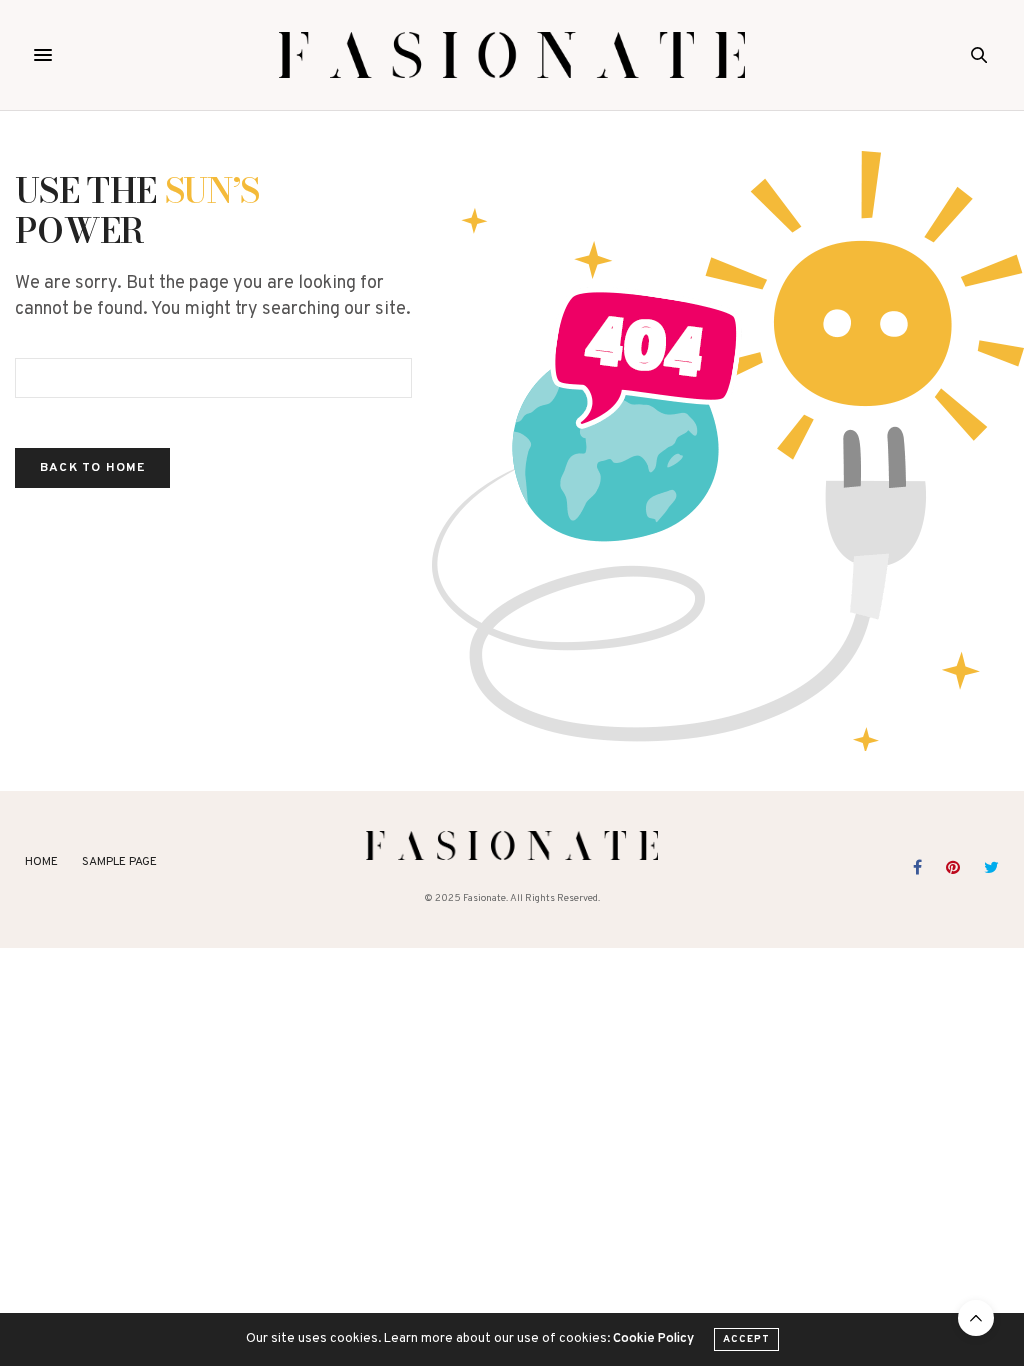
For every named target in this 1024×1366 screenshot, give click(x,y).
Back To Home (92, 468)
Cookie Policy (653, 1339)
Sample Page (119, 862)
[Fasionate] (512, 55)
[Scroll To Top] (976, 1318)
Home (41, 862)
